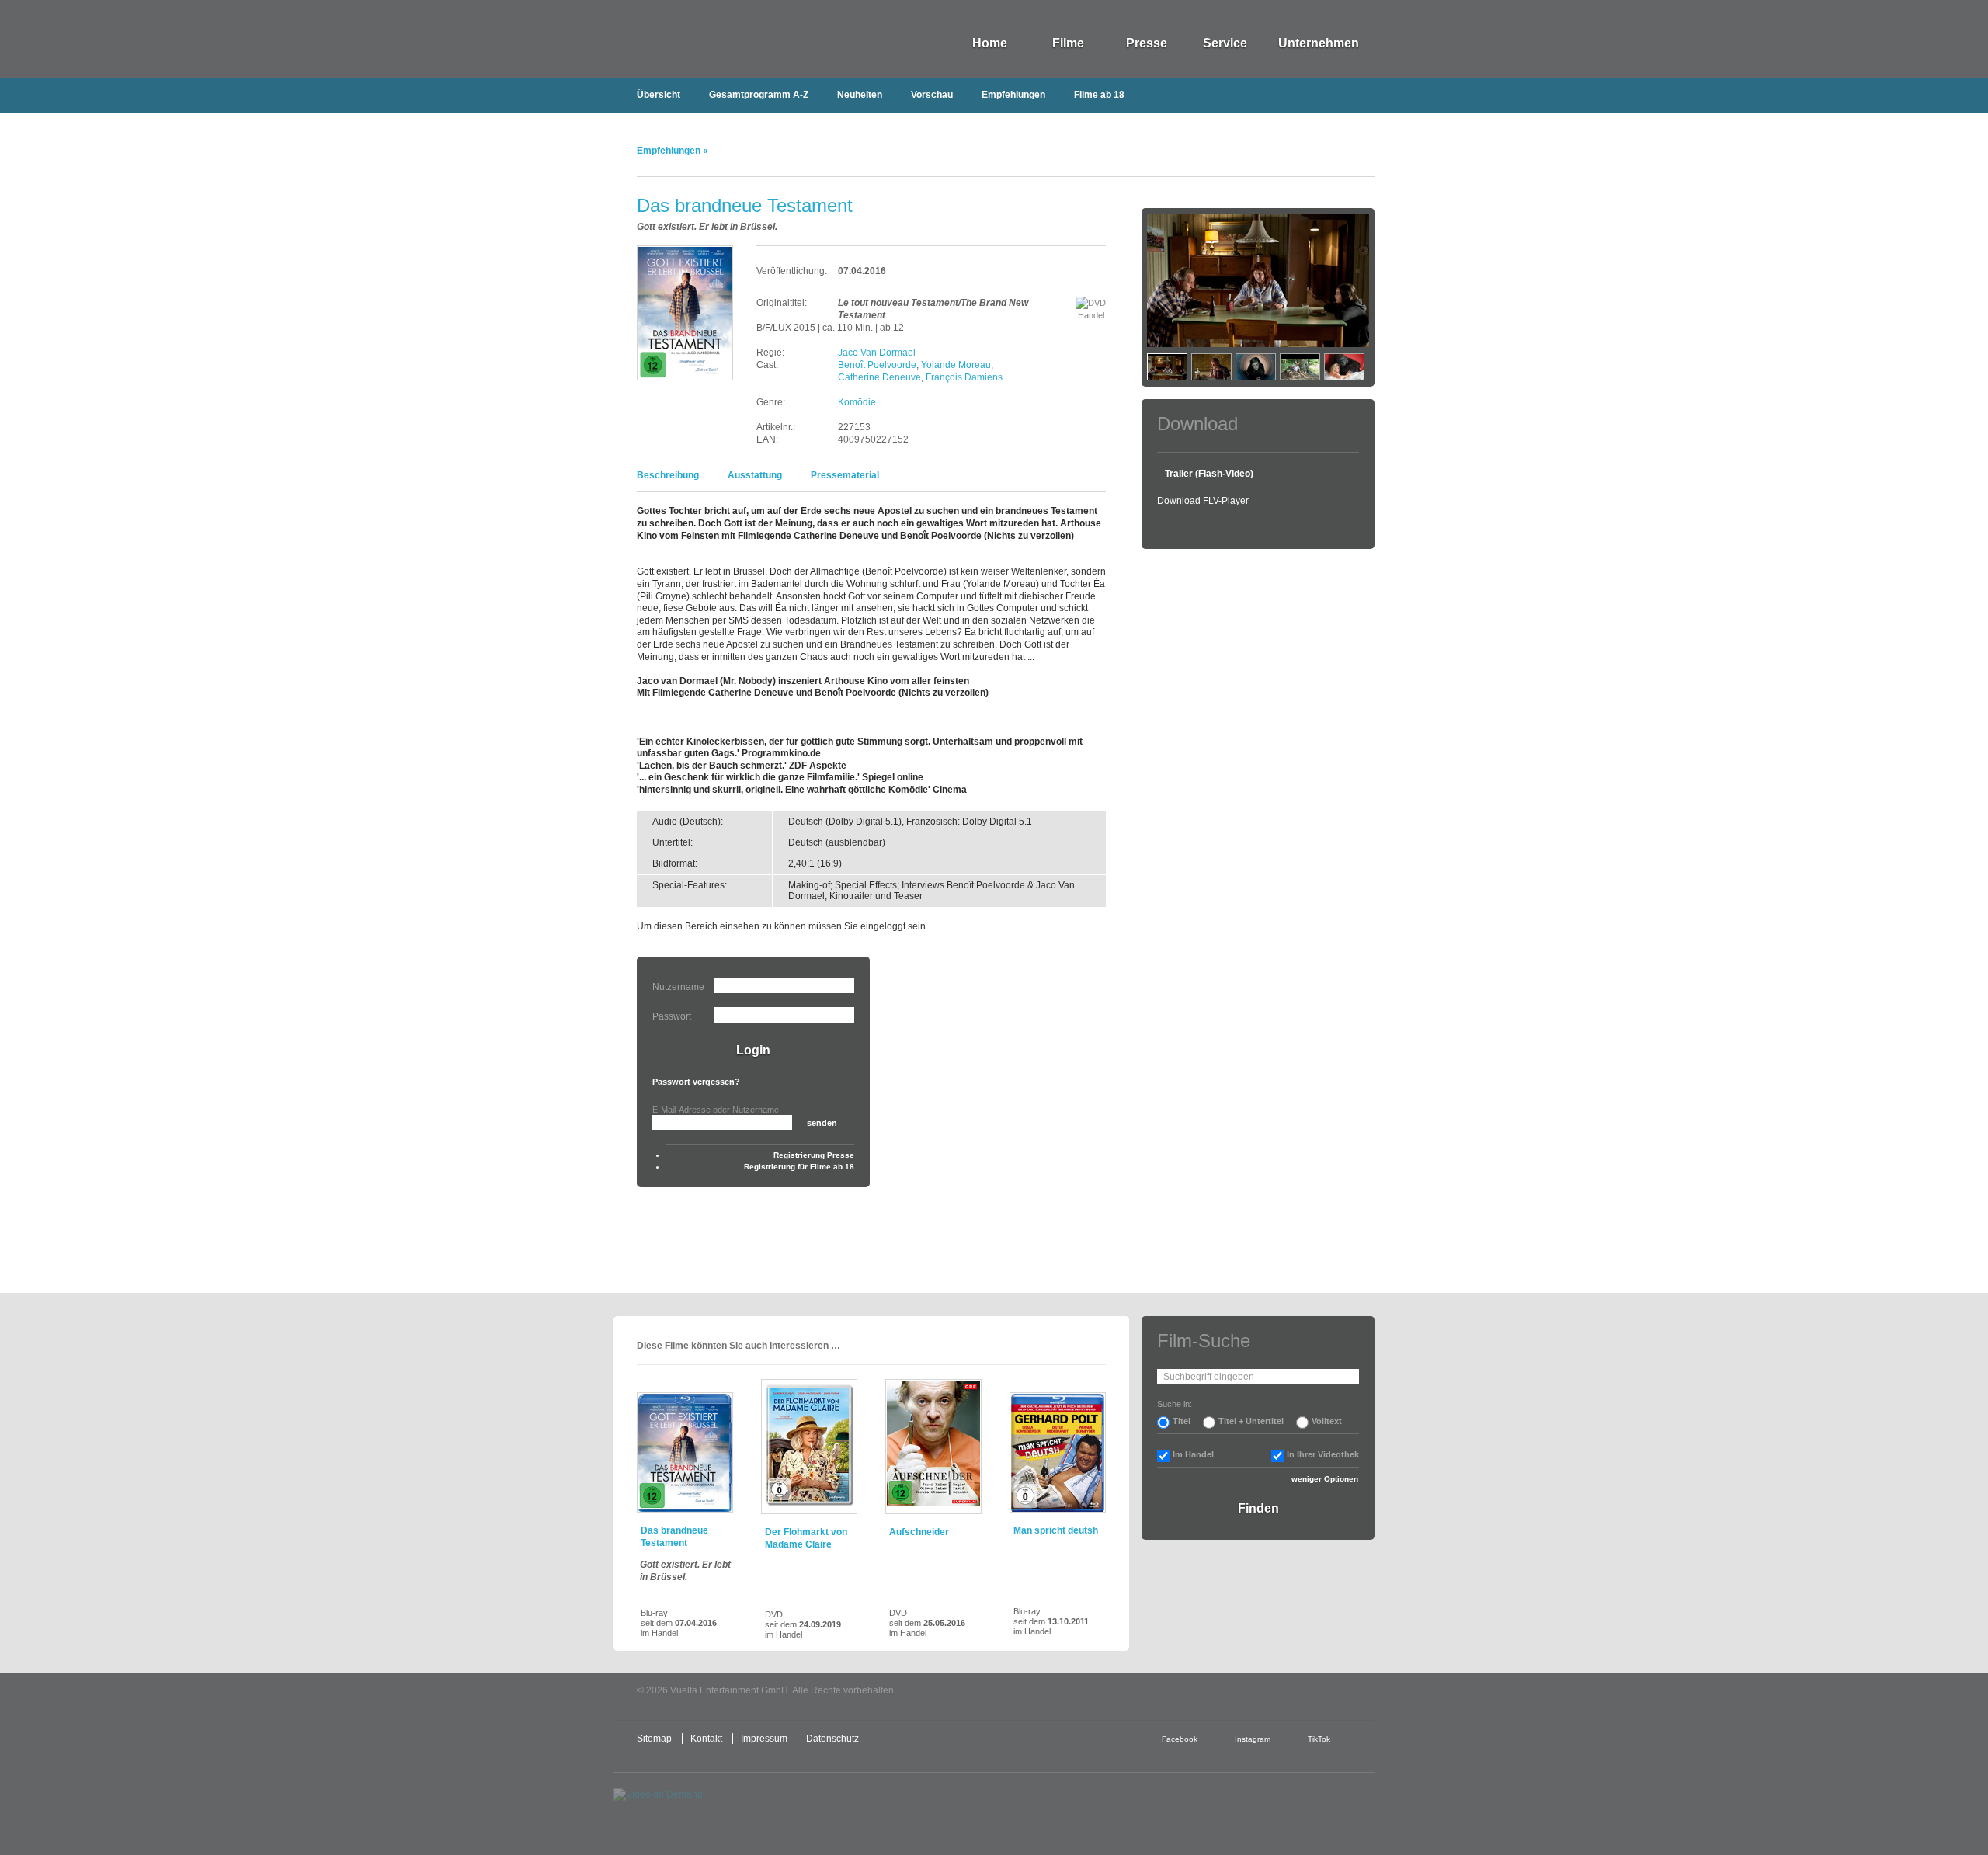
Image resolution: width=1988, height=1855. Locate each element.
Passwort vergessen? (696, 1082)
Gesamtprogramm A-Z (759, 95)
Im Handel (1193, 1454)
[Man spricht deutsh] (1058, 1452)
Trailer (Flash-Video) (1209, 474)
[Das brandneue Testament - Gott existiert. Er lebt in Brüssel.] (685, 1452)
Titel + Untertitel (1251, 1421)
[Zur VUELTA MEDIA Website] (1258, 1692)
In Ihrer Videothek (1323, 1454)
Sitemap (654, 1739)
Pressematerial (845, 475)
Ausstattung (755, 475)
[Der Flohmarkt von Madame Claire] (809, 1447)
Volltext (1327, 1421)
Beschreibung (668, 475)
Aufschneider (919, 1532)
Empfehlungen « (673, 151)
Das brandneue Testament (674, 1537)
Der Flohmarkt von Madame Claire (806, 1538)
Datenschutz (832, 1739)
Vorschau (932, 95)
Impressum (764, 1739)
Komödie (857, 402)
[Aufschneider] (933, 1447)
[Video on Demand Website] (686, 1808)
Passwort (672, 1016)
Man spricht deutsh (1056, 1530)
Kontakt (706, 1739)
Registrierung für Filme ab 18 (799, 1167)
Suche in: (1175, 1404)
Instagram (1253, 1739)
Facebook (1180, 1739)
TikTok (1319, 1739)
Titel (1182, 1421)
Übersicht (659, 95)
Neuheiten (860, 95)
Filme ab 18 (1099, 95)
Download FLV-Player (1203, 501)
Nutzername (678, 987)
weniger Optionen (1325, 1479)
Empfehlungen (1013, 95)
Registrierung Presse (814, 1155)
